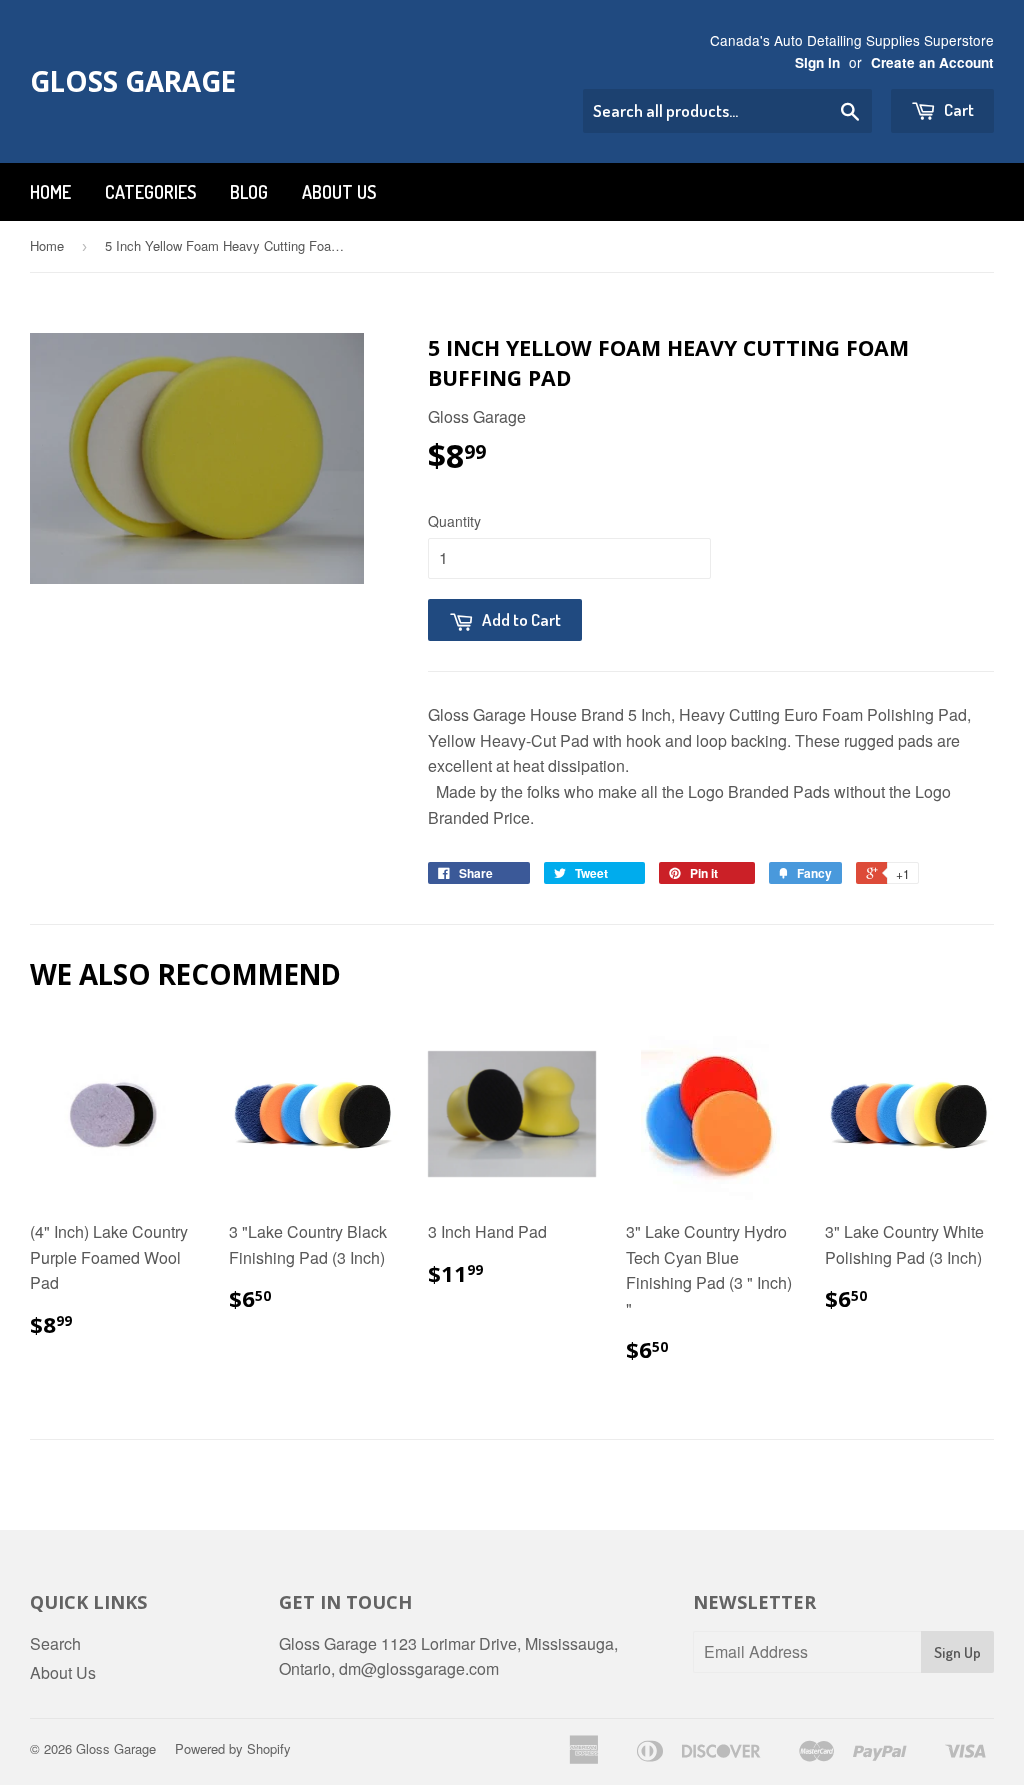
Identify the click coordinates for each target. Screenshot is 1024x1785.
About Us (339, 192)
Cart (957, 109)
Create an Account (932, 62)
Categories (150, 192)
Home (50, 192)
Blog (249, 192)
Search (55, 1643)
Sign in (817, 62)
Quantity (454, 521)
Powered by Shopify (233, 1748)
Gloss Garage (133, 81)
